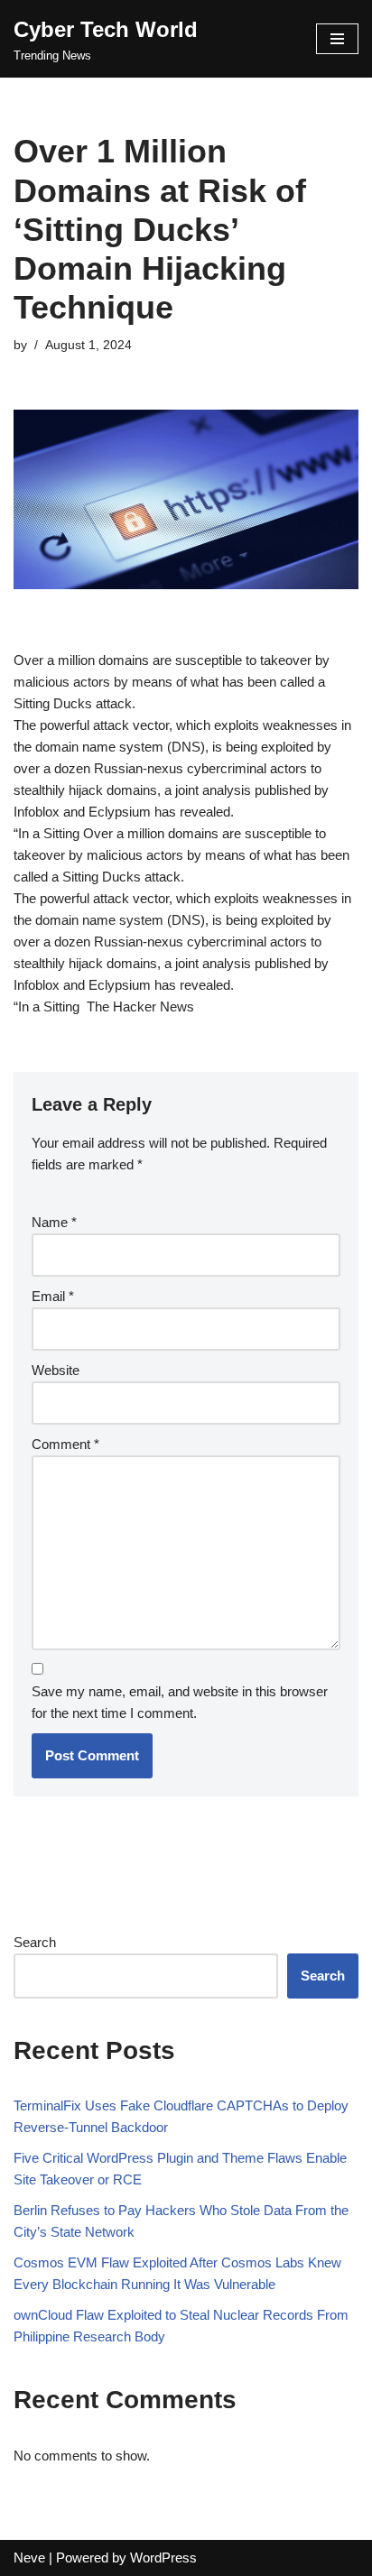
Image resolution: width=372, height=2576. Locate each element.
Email (53, 1296)
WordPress (163, 2558)
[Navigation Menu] (337, 39)
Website (56, 1370)
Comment (65, 1444)
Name (54, 1222)
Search (35, 1942)
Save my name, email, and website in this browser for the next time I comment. (180, 1702)
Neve (29, 2558)
